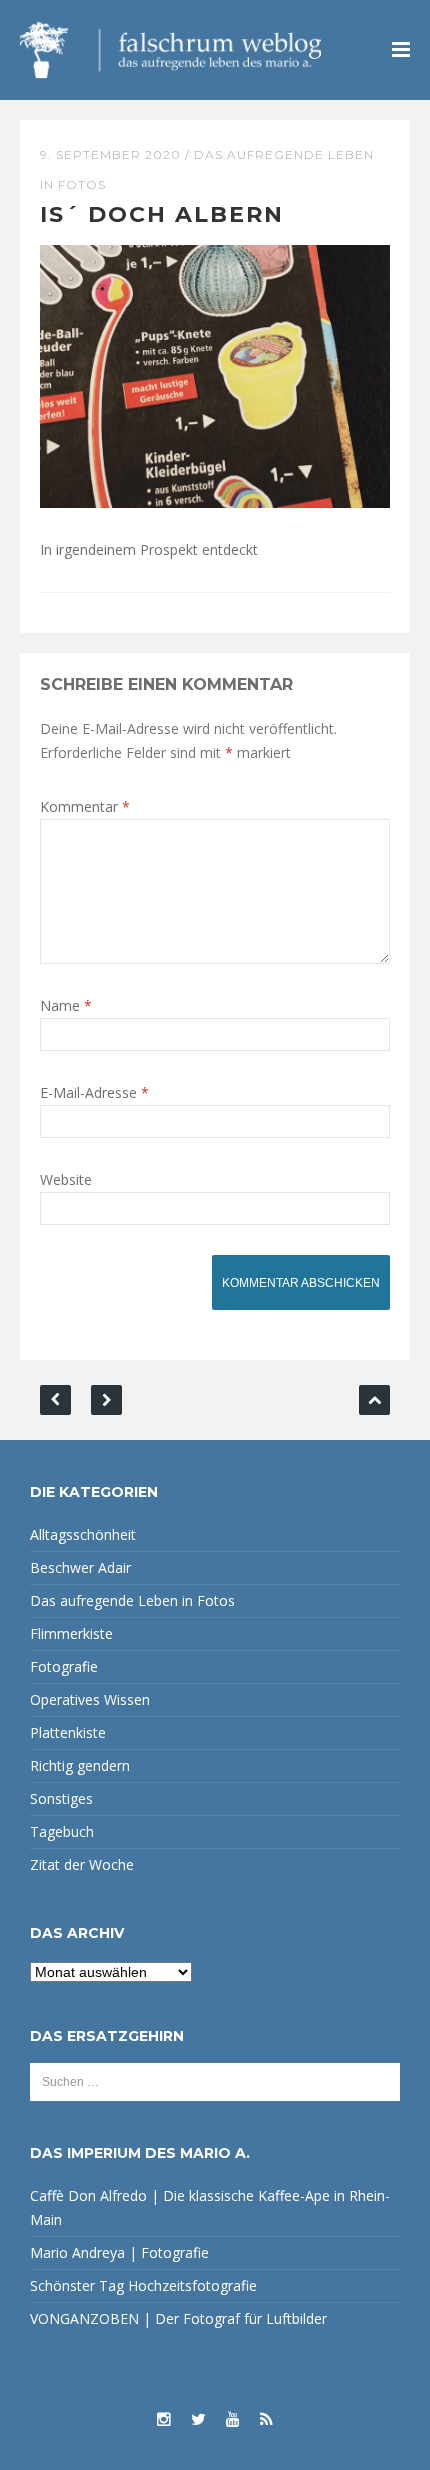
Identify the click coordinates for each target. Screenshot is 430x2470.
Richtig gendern (80, 1765)
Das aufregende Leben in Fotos (132, 1600)
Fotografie (64, 1666)
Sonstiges (61, 1798)
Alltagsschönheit (83, 1534)
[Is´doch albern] (215, 374)
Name (66, 1005)
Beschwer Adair (80, 1567)
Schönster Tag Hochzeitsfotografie (143, 2285)
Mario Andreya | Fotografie (119, 2252)
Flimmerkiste (71, 1633)
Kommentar (85, 806)
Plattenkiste (68, 1732)
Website (66, 1179)
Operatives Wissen (90, 1699)
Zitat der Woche (82, 1864)
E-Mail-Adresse (94, 1092)
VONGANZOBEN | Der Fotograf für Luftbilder (178, 2318)
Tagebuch (62, 1831)
